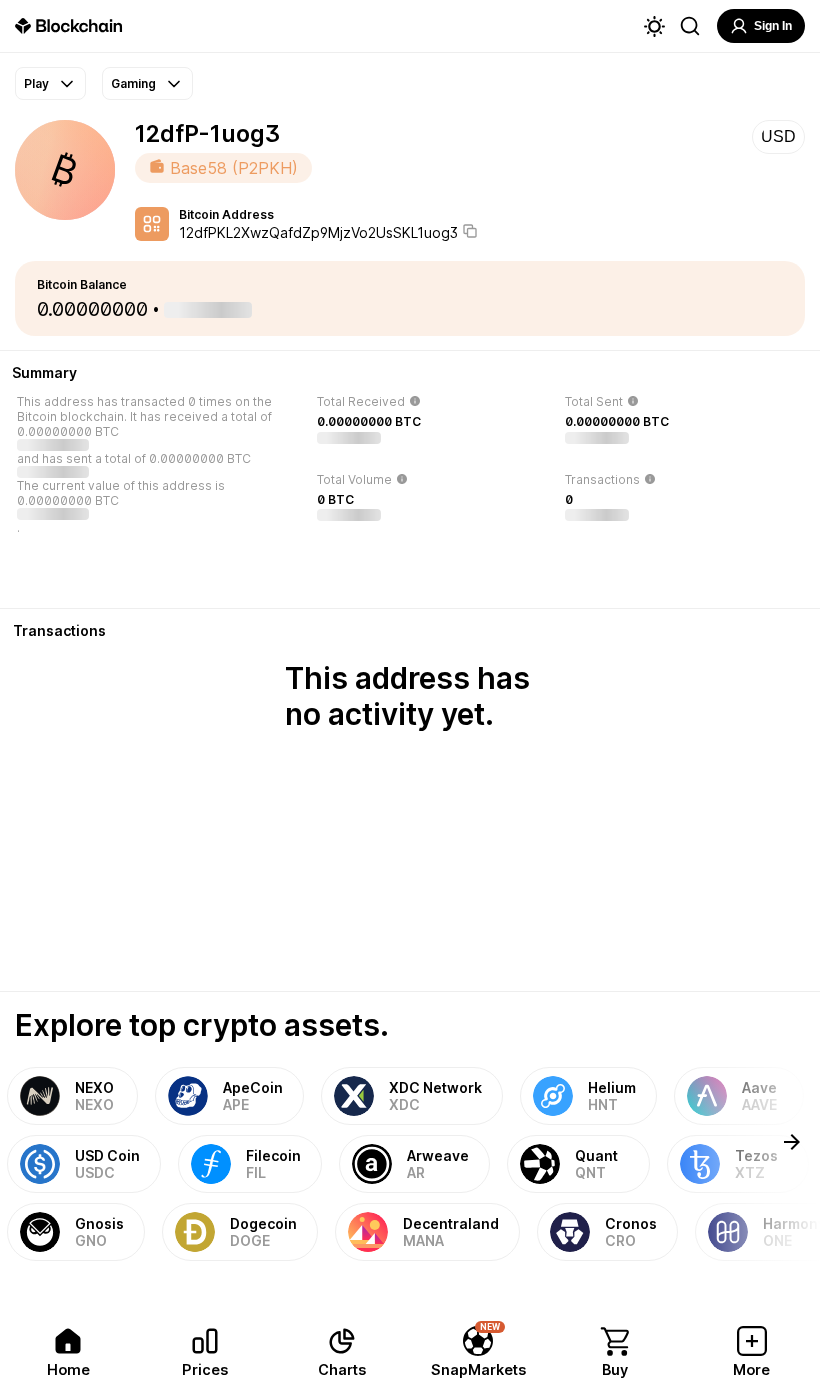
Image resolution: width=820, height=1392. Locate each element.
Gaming (133, 83)
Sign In (773, 26)
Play (36, 83)
